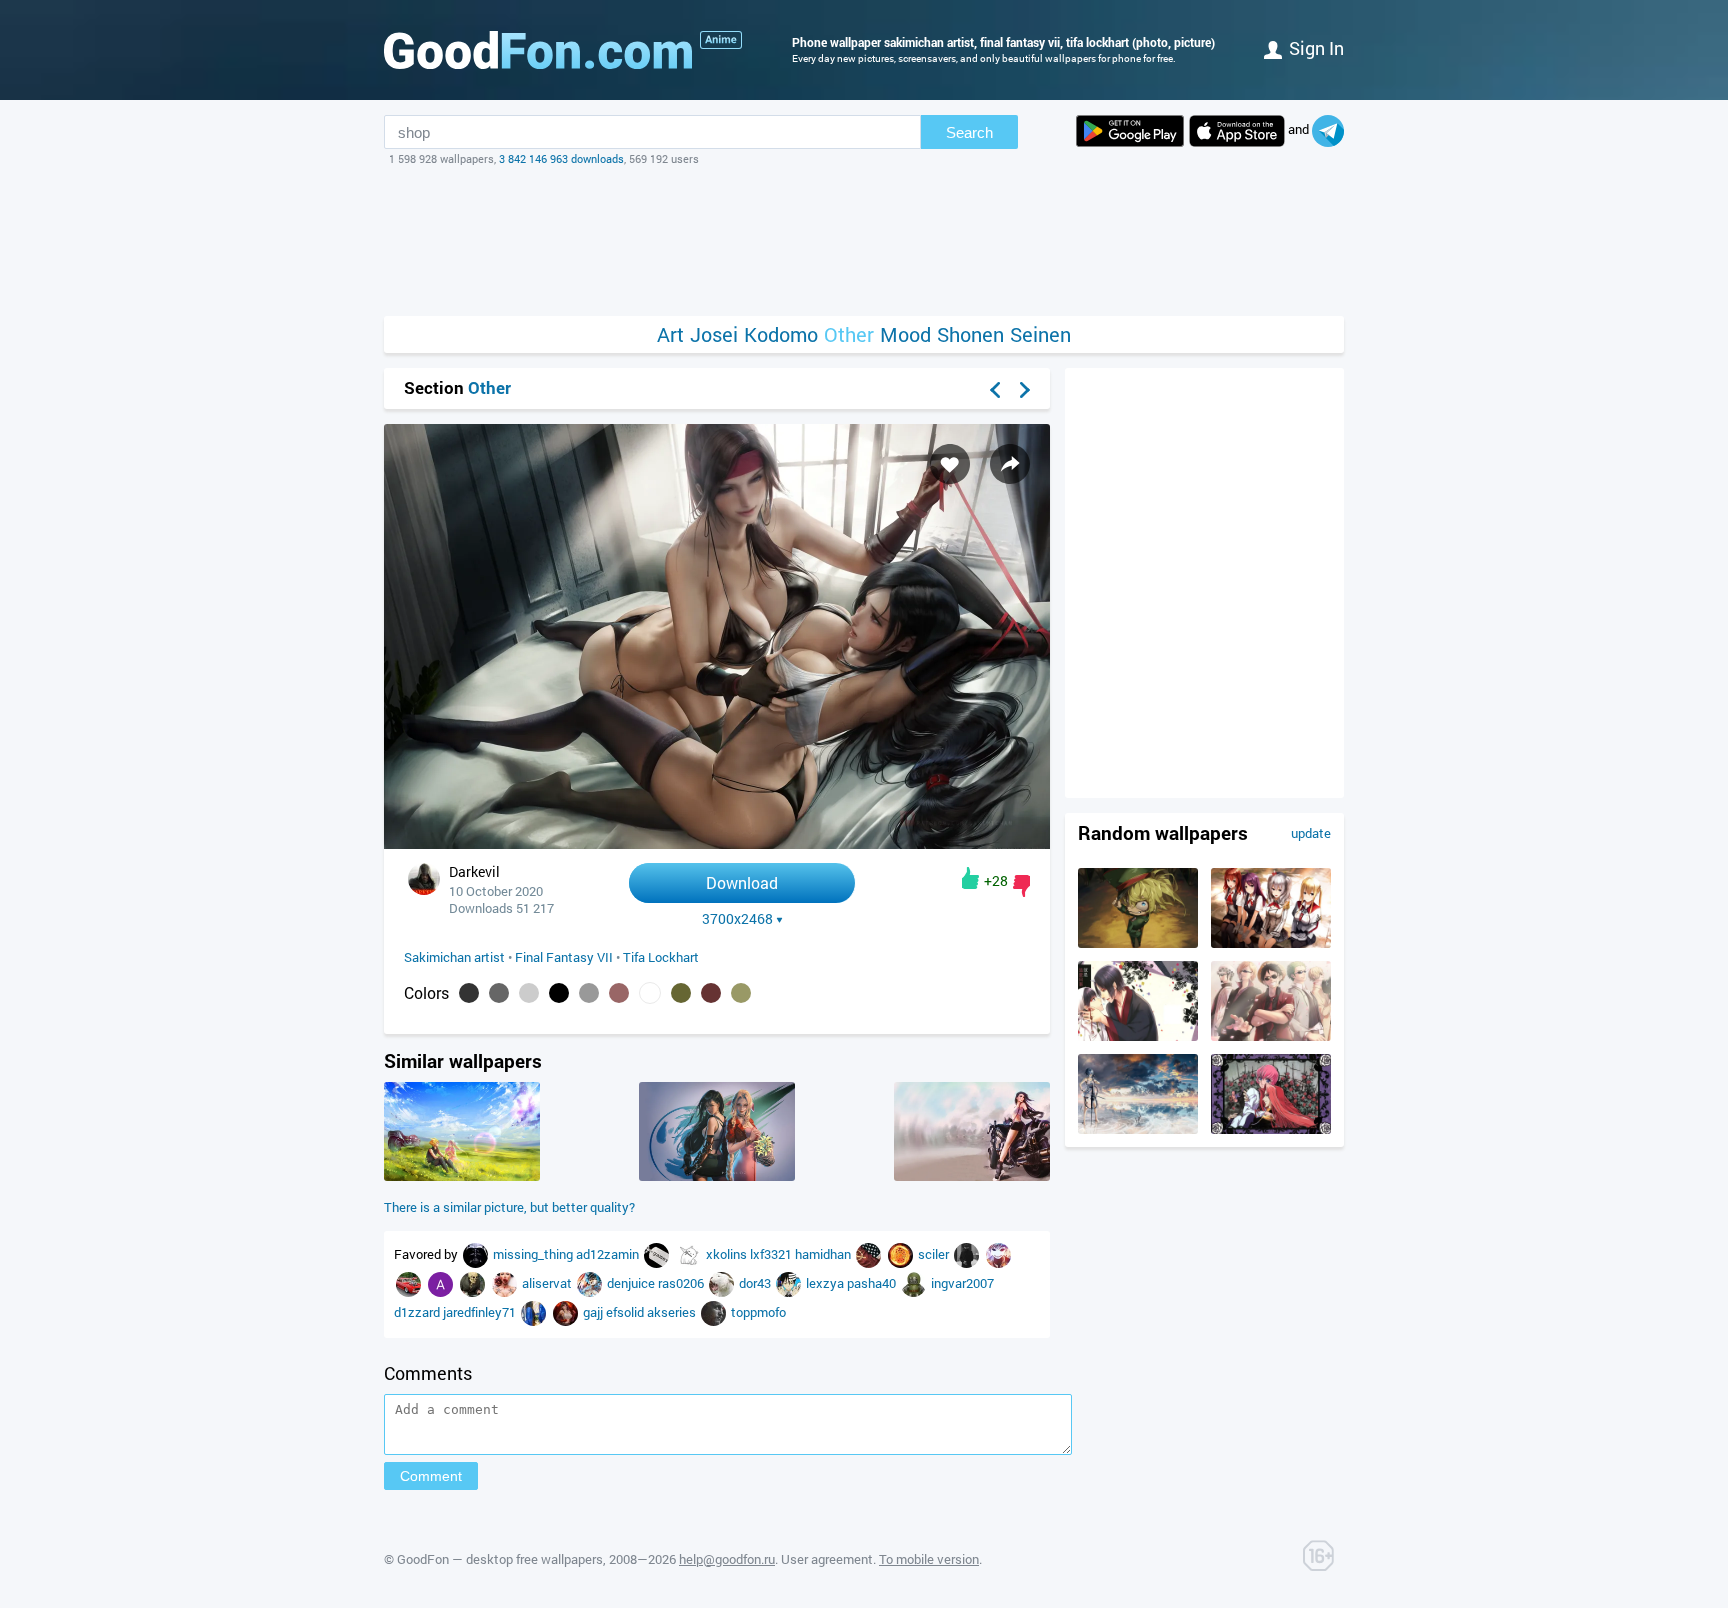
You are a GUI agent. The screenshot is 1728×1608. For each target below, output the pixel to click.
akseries (673, 1312)
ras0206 (682, 1283)
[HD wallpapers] (1130, 131)
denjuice (632, 1283)
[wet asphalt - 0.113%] (499, 993)
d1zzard (418, 1312)
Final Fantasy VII (564, 957)
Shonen (970, 334)
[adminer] (658, 1254)
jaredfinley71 (481, 1312)
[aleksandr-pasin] (902, 1254)
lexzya (826, 1283)
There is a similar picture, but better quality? (509, 1207)
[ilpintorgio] (535, 1312)
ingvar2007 (962, 1283)
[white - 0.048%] (650, 993)
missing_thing (534, 1254)
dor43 (756, 1283)
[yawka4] (870, 1254)
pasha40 (873, 1283)
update (1311, 833)
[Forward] (1025, 390)
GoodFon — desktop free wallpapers (500, 1559)
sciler (935, 1254)
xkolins (728, 1254)
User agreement (827, 1559)
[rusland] (723, 1283)
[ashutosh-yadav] (442, 1283)
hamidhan (824, 1254)
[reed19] (715, 1312)
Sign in (1316, 48)
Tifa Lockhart (661, 957)
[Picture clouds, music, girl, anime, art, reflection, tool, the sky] (1138, 1129)
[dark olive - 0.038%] (681, 993)
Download (742, 882)
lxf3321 (772, 1254)
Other (849, 334)
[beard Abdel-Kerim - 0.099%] (529, 993)
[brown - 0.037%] (711, 993)
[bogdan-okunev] (998, 1254)
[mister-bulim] (567, 1312)
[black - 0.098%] (559, 993)
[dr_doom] (915, 1283)
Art (670, 334)
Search (969, 132)
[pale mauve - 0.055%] (619, 993)
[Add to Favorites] (950, 464)
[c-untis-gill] (410, 1283)
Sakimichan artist (454, 957)
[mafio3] (591, 1283)
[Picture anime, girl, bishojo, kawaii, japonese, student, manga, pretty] (1271, 943)
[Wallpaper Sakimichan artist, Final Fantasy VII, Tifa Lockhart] (717, 843)
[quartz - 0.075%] (589, 993)
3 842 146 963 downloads (561, 158)
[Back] (995, 390)
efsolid (626, 1312)
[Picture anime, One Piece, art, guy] (1271, 1036)
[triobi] (790, 1283)
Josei (714, 334)
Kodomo (781, 334)
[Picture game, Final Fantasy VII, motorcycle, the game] (462, 1176)
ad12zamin (609, 1254)
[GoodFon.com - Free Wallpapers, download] (538, 50)
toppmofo (758, 1312)
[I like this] (970, 878)
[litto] (474, 1283)
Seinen (1040, 334)
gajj (594, 1312)
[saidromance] (506, 1283)
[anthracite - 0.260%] (469, 993)
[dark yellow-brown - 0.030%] (741, 993)
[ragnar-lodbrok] (968, 1254)
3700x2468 (737, 919)
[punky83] (477, 1254)
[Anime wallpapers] (721, 40)
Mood (905, 334)
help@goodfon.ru (727, 1559)
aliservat (548, 1283)
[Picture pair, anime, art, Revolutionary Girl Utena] (1271, 1129)
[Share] (1010, 464)
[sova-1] (690, 1254)
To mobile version (929, 1559)
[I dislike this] (1021, 886)
